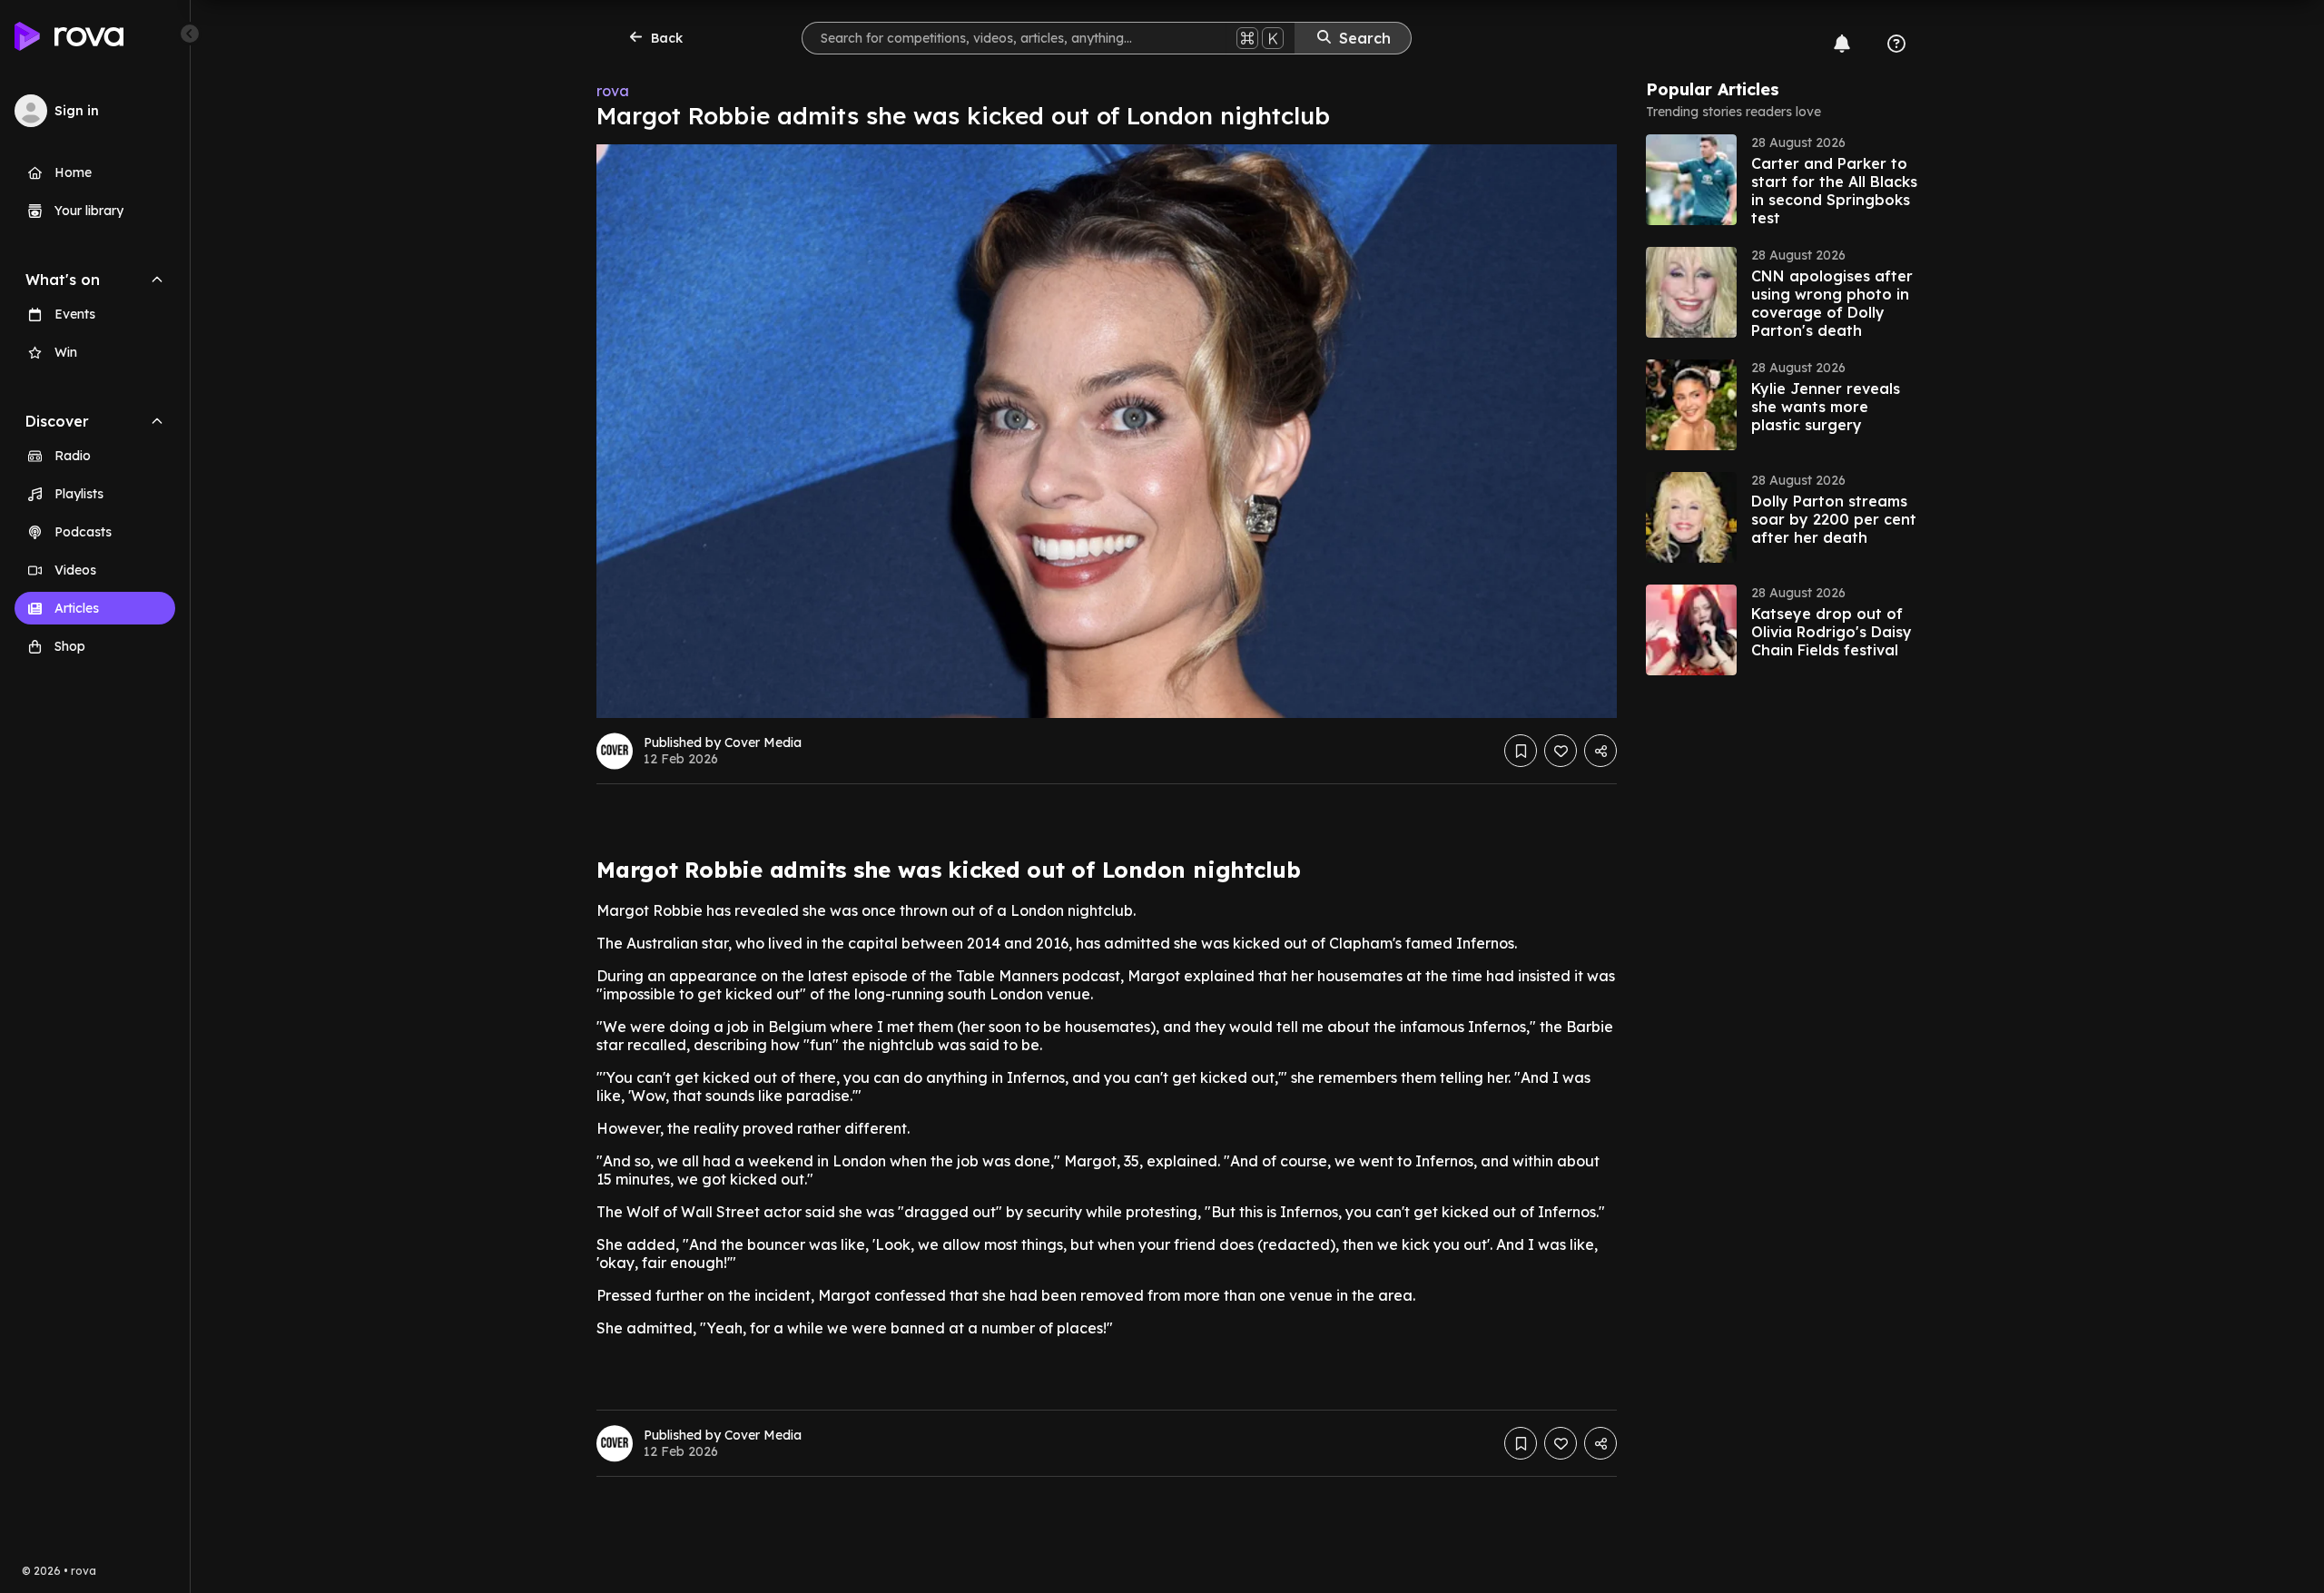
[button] (1782, 180)
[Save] (1521, 751)
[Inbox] (1842, 44)
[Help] (1896, 44)
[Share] (1600, 751)
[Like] (1561, 751)
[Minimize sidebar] (190, 34)
